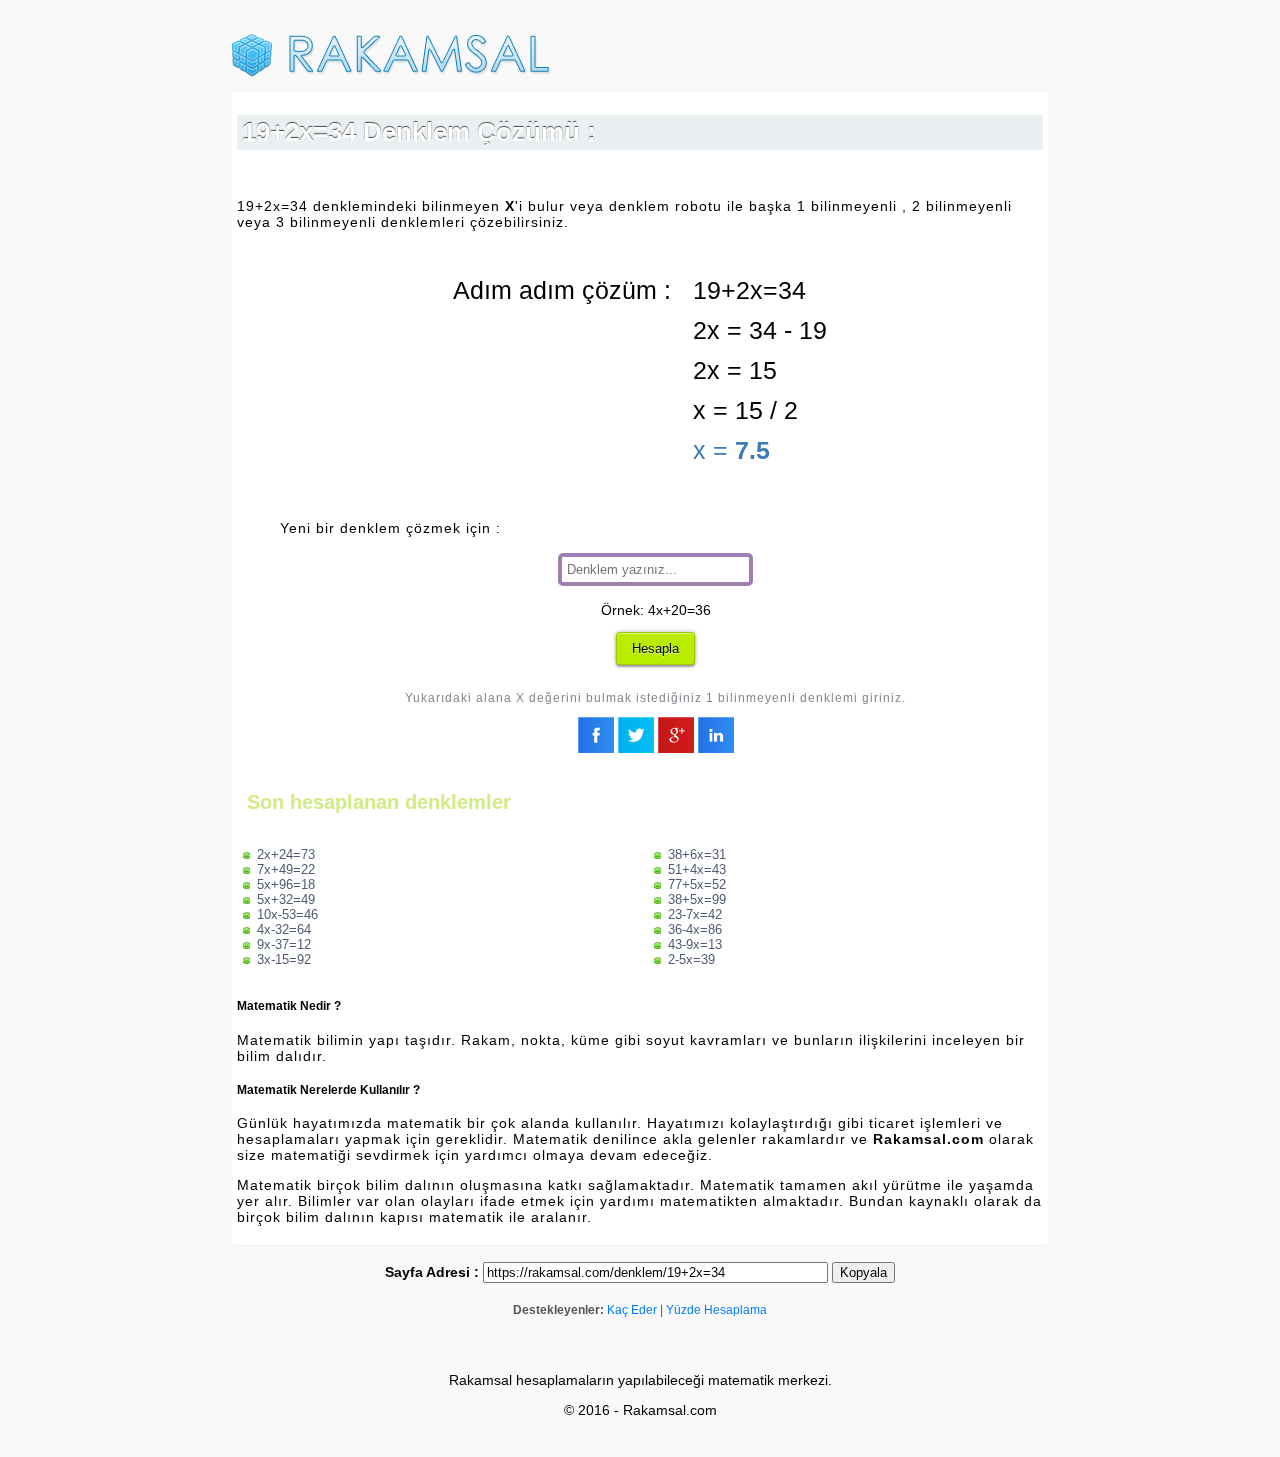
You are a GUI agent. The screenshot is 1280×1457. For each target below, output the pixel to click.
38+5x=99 (697, 899)
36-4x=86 (695, 929)
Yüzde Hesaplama (716, 1310)
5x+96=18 (286, 884)
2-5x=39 (691, 959)
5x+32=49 (286, 899)
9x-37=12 (284, 944)
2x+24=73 (286, 854)
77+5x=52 (697, 884)
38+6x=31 (697, 854)
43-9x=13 (695, 944)
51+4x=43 (697, 869)
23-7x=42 (695, 914)
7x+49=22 (286, 869)
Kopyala (863, 1272)
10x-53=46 (287, 914)
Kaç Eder (632, 1310)
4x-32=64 (284, 929)
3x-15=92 (284, 959)
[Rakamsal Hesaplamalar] (391, 73)
